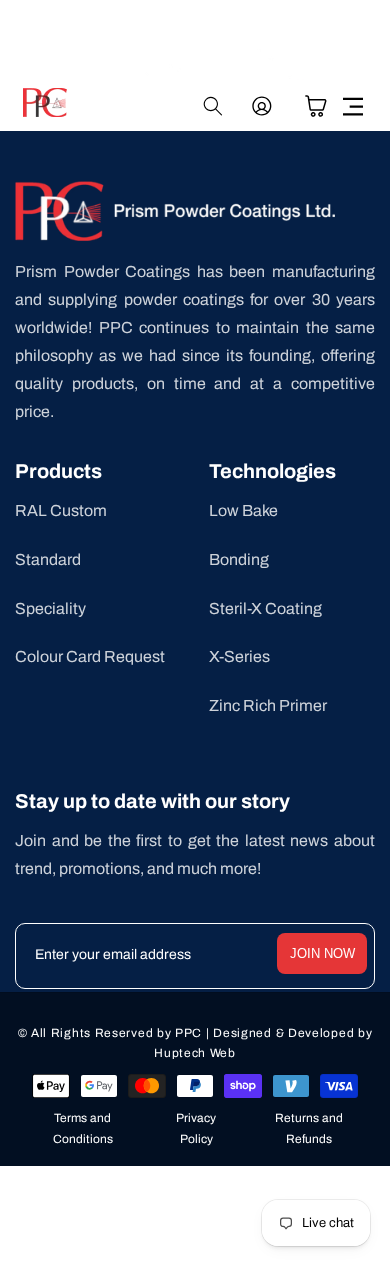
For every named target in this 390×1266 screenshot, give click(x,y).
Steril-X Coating (265, 608)
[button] (353, 106)
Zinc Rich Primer (268, 705)
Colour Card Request (90, 656)
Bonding (239, 559)
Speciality (50, 608)
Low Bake (243, 510)
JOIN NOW (322, 953)
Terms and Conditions (83, 1129)
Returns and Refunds (309, 1129)
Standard (48, 559)
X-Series (239, 656)
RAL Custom (61, 510)
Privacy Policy (196, 1129)
